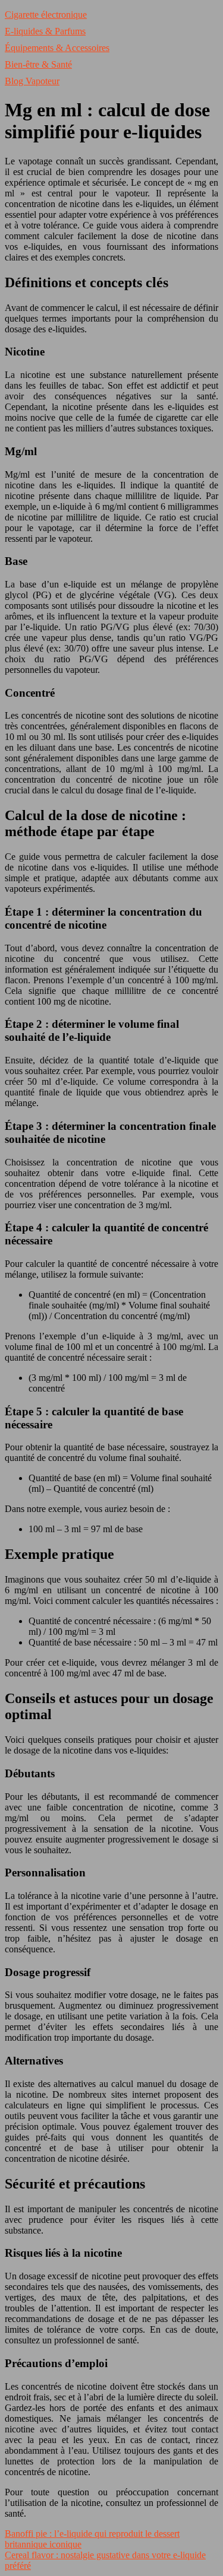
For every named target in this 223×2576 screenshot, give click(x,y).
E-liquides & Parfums (45, 31)
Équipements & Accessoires (57, 48)
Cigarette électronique (46, 15)
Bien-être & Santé (38, 64)
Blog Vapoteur (32, 81)
